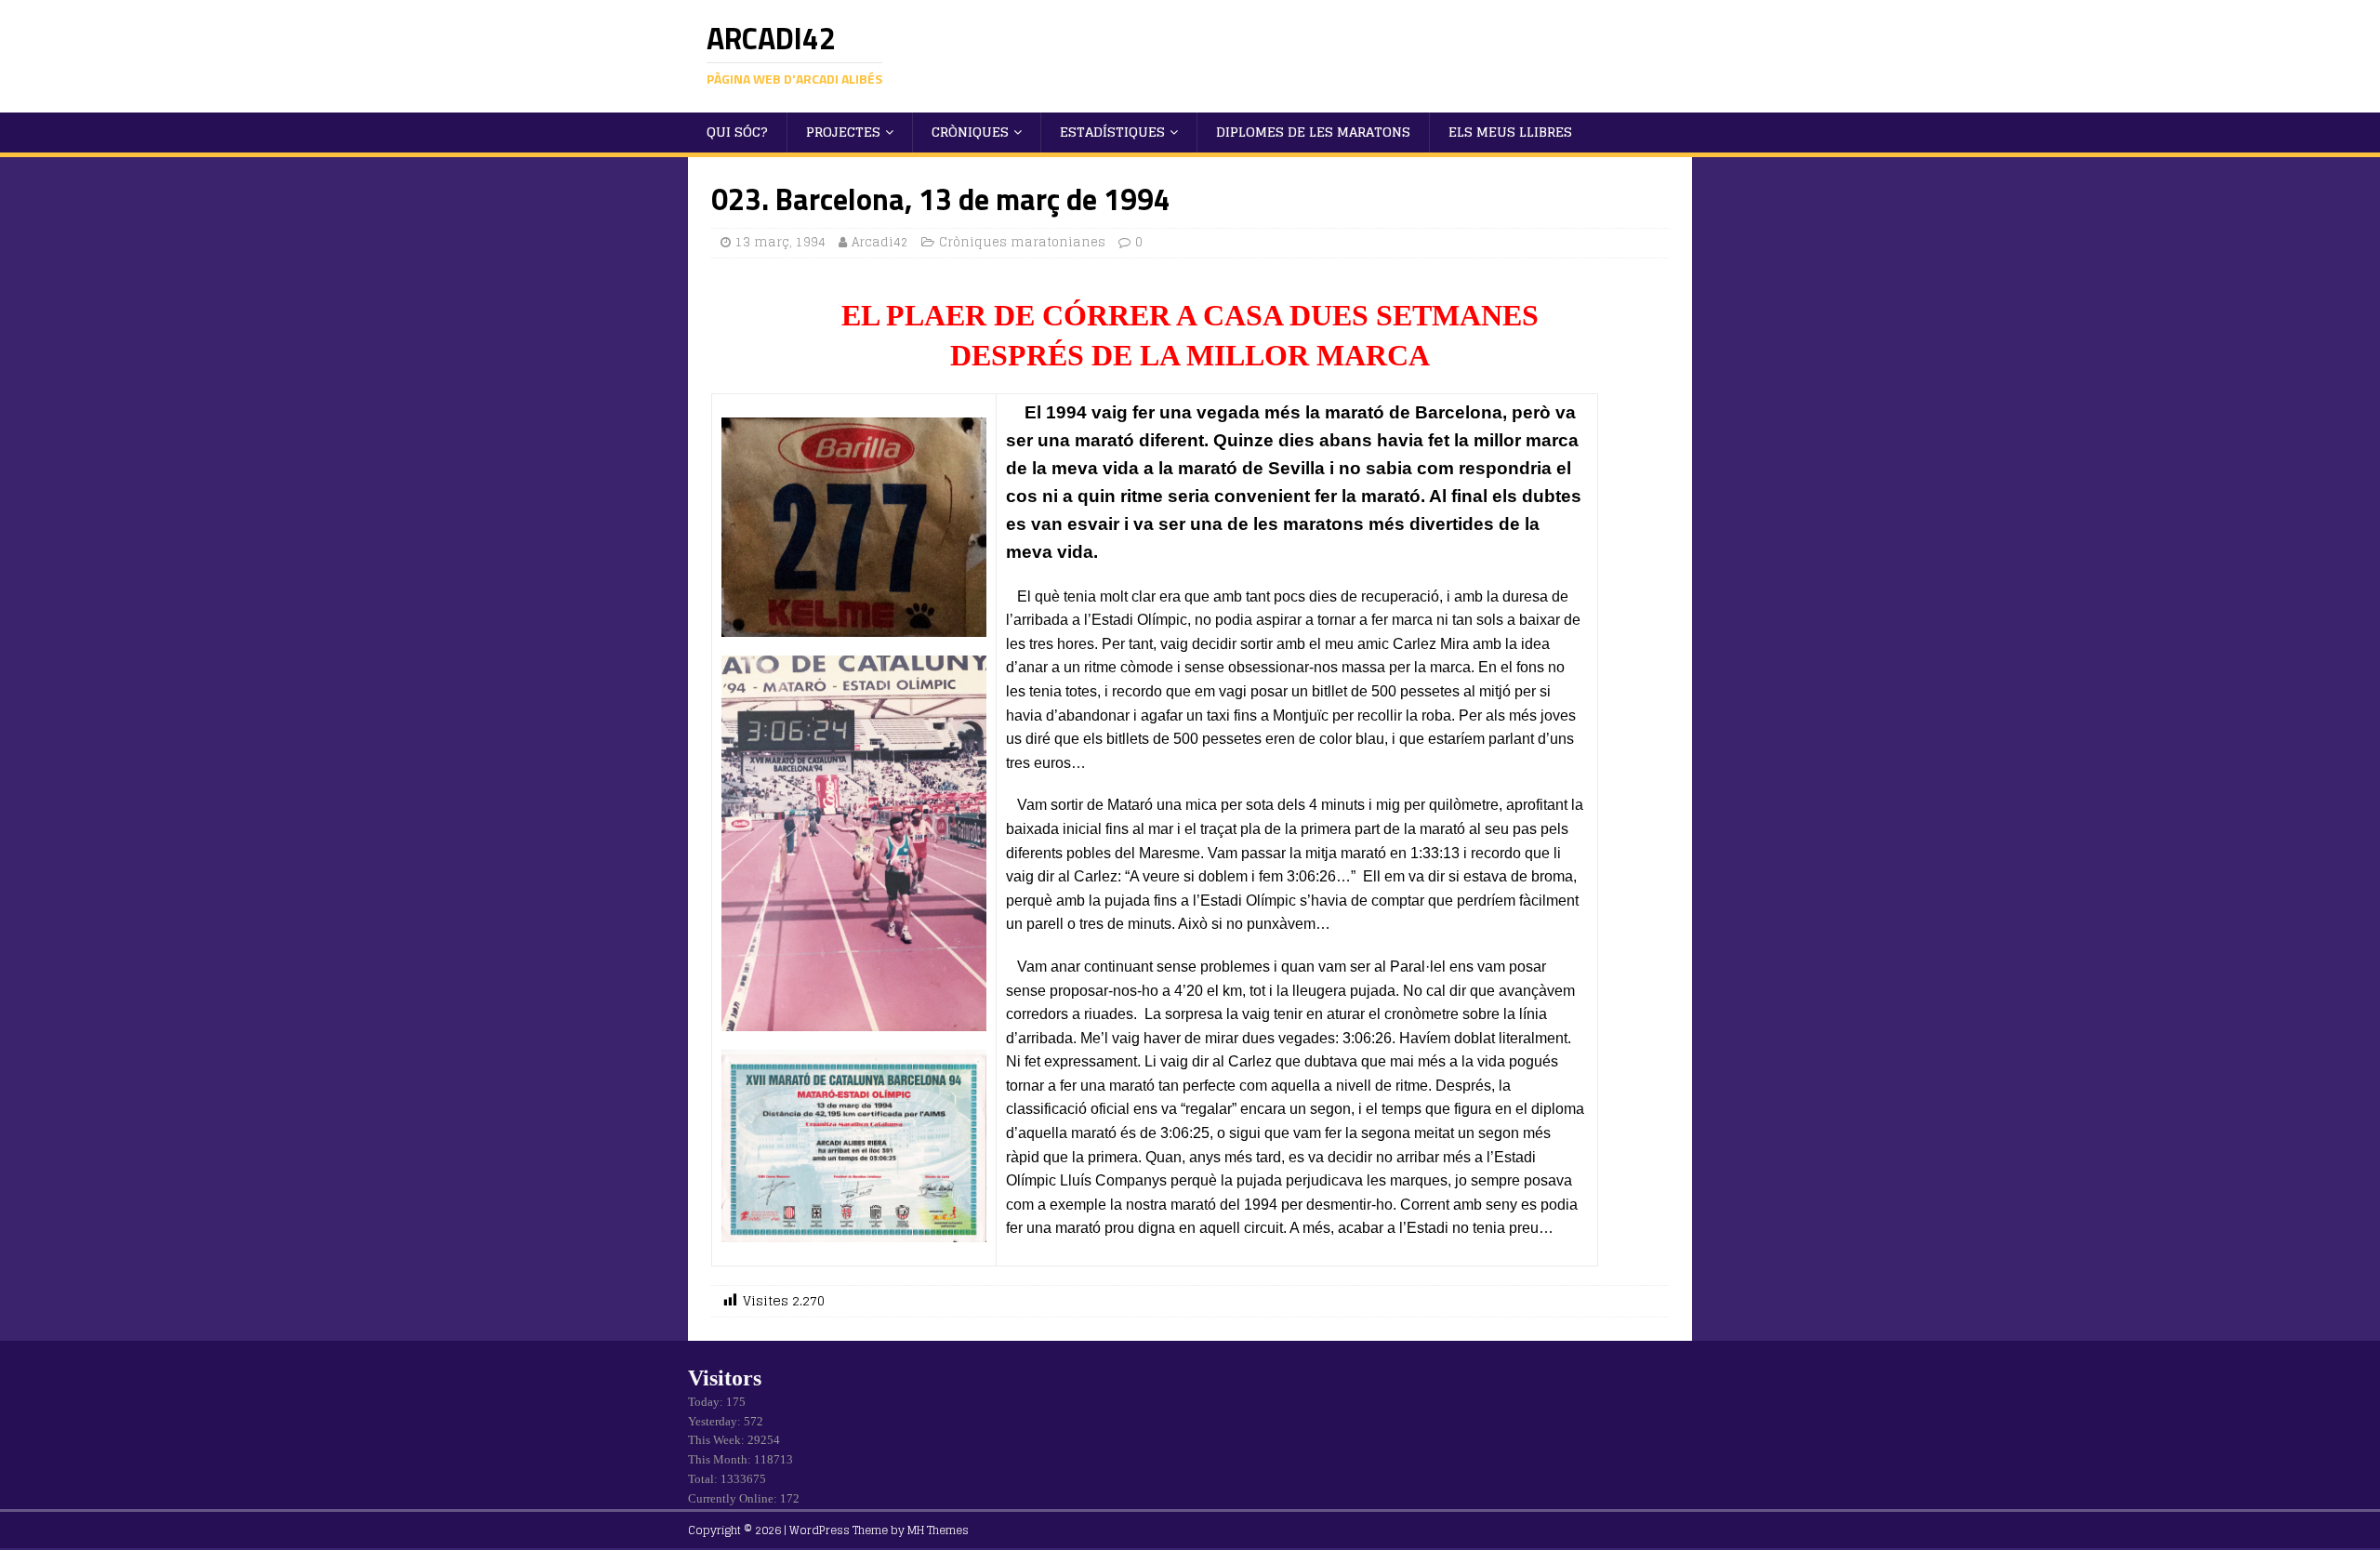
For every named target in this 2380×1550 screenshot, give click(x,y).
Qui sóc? (737, 132)
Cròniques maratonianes (1022, 242)
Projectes (843, 132)
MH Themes (938, 1530)
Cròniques (970, 132)
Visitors (725, 1378)
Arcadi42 (880, 242)
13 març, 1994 (780, 242)
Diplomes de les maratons (1313, 132)
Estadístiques (1112, 132)
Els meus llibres (1510, 132)
